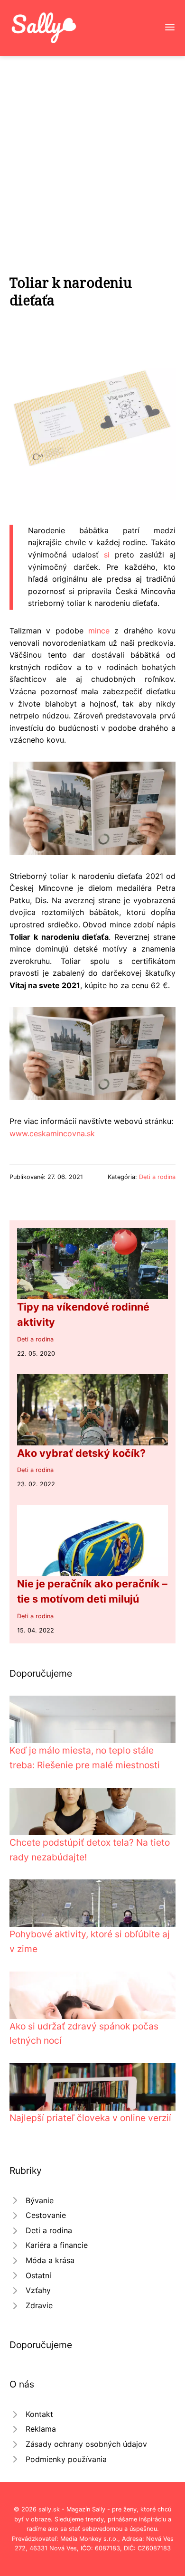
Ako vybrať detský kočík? (81, 1453)
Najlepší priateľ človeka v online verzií (90, 2118)
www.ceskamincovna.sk (52, 1133)
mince (99, 631)
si (107, 555)
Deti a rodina (157, 1177)
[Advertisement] (92, 153)
